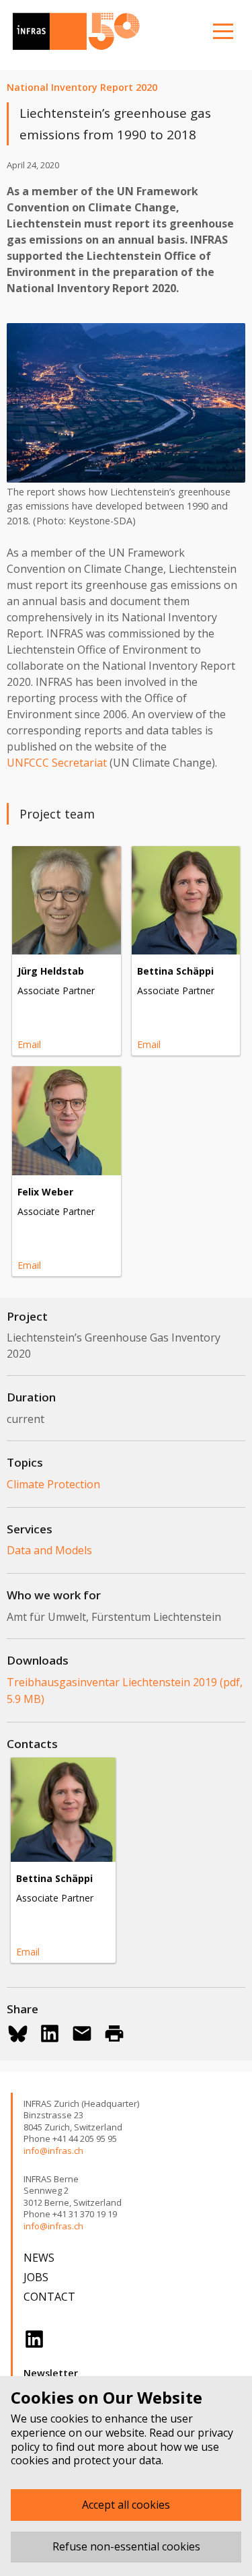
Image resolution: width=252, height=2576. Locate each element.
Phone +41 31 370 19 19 (70, 2214)
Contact (49, 2297)
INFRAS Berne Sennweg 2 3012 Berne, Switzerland (73, 2191)
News (39, 2258)
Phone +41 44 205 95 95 (70, 2139)
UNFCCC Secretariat (57, 763)
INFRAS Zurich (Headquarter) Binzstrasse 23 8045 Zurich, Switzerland (81, 2116)
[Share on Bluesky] (17, 2033)
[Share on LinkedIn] (50, 2033)
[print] (114, 2033)
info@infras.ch (53, 2151)
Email (29, 1044)
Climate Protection (53, 1484)
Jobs (36, 2277)
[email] (82, 2033)
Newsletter (51, 2373)
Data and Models (49, 1550)
